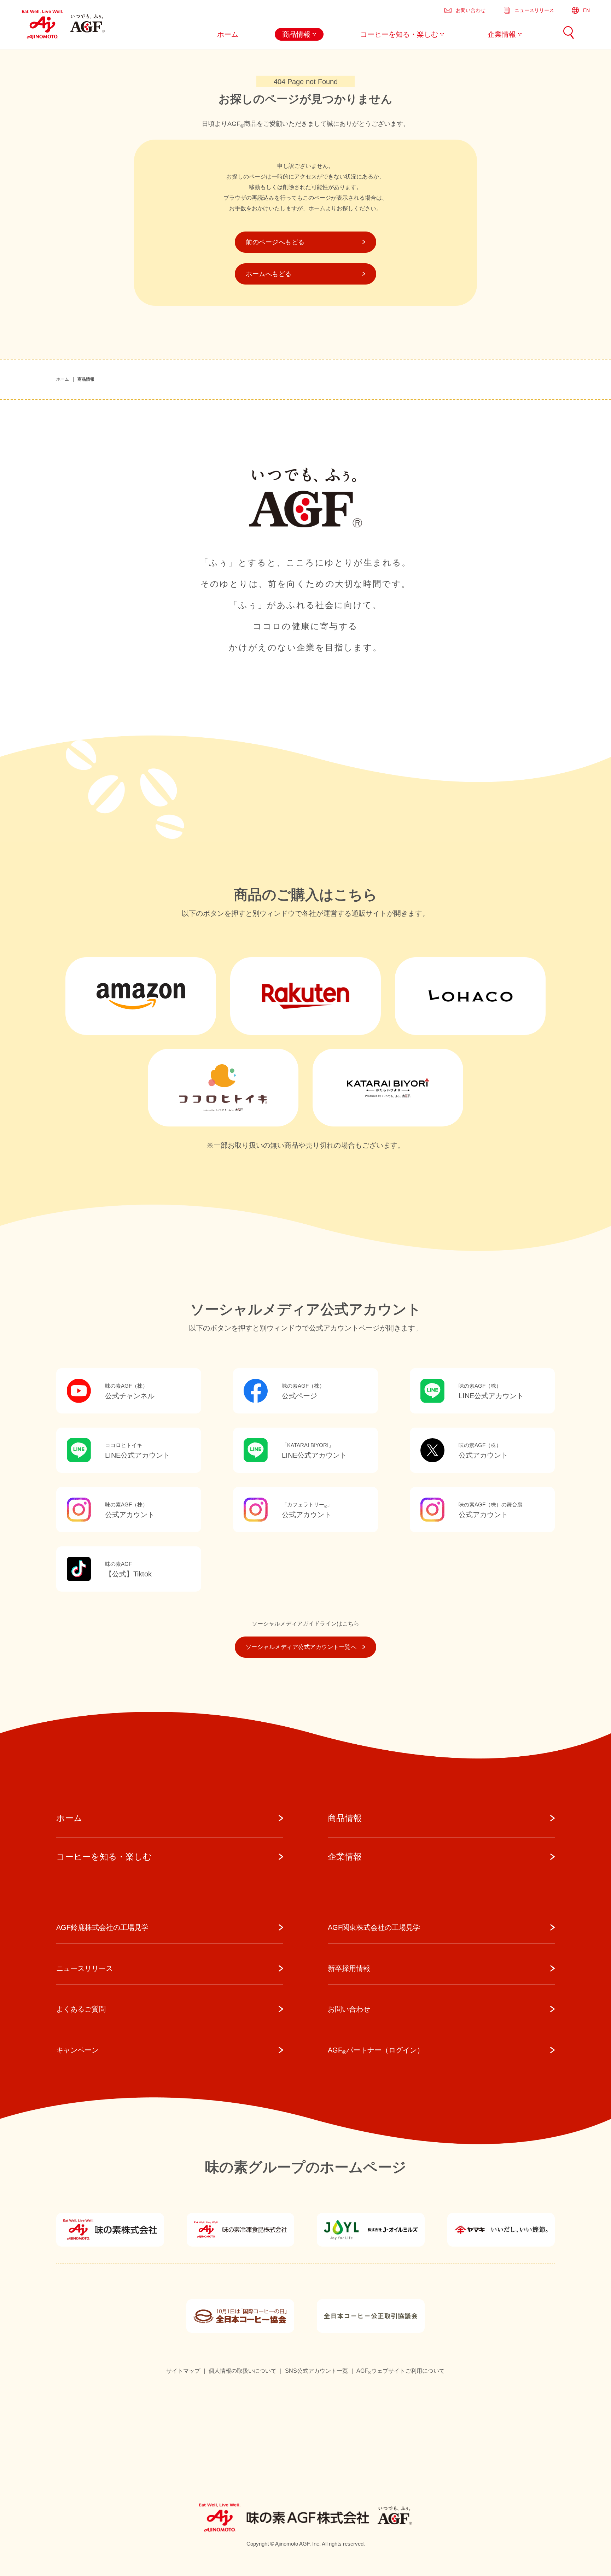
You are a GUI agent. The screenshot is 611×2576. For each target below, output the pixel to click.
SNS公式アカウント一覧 (316, 2371)
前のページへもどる (275, 242)
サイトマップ (183, 2371)
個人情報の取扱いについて (243, 2371)
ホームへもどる (269, 274)
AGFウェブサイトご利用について (401, 2371)
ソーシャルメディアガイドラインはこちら (305, 1624)
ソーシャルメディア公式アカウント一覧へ (301, 1647)
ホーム (63, 379)
